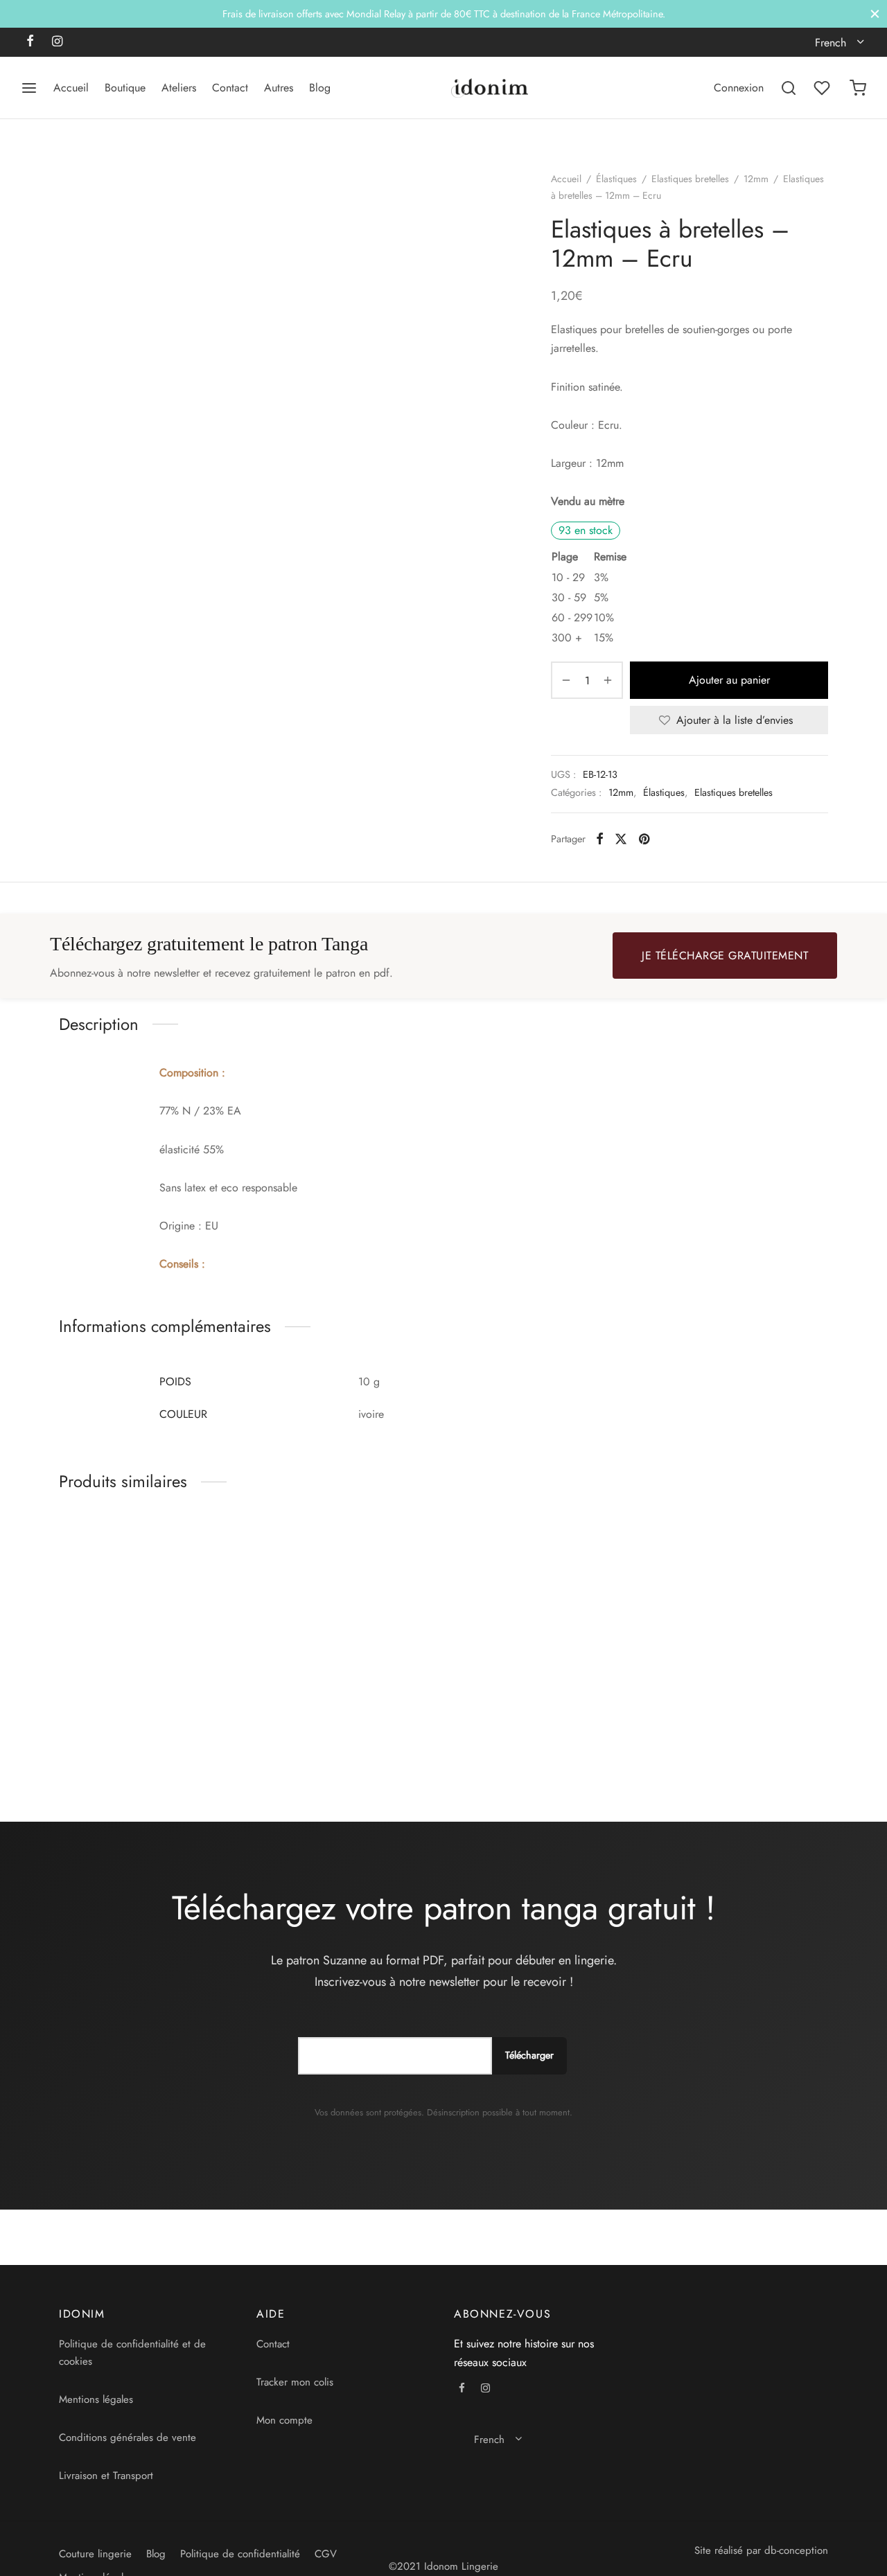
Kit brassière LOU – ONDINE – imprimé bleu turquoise (726, 1724)
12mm (756, 179)
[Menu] (29, 88)
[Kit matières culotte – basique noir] (542, 1611)
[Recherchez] (789, 88)
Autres (279, 88)
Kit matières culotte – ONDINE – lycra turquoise (138, 1724)
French (831, 43)
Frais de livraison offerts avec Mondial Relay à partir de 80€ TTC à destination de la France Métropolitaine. (444, 14)
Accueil (71, 88)
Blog (320, 88)
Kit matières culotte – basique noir (524, 1724)
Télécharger (529, 2055)
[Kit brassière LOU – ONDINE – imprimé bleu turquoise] (740, 1611)
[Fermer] (875, 14)
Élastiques (616, 179)
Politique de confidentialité (240, 2554)
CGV (326, 2554)
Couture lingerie (95, 2554)
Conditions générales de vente (128, 2437)
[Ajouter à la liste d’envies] (230, 1717)
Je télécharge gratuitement (725, 956)
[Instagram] (57, 42)
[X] (621, 839)
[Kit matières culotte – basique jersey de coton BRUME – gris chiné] (345, 1611)
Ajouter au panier (729, 680)
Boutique (125, 88)
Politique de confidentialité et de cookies (132, 2353)
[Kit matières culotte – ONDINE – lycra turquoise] (147, 1611)
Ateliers (179, 88)
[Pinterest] (644, 839)
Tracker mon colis (295, 2382)
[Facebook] (30, 42)
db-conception (796, 2550)
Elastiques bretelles (690, 179)
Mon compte (284, 2420)
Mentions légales (96, 2399)
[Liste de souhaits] (823, 88)
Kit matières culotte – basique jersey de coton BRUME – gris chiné (327, 1731)
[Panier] (858, 88)
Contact (230, 88)
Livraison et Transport (106, 2476)
